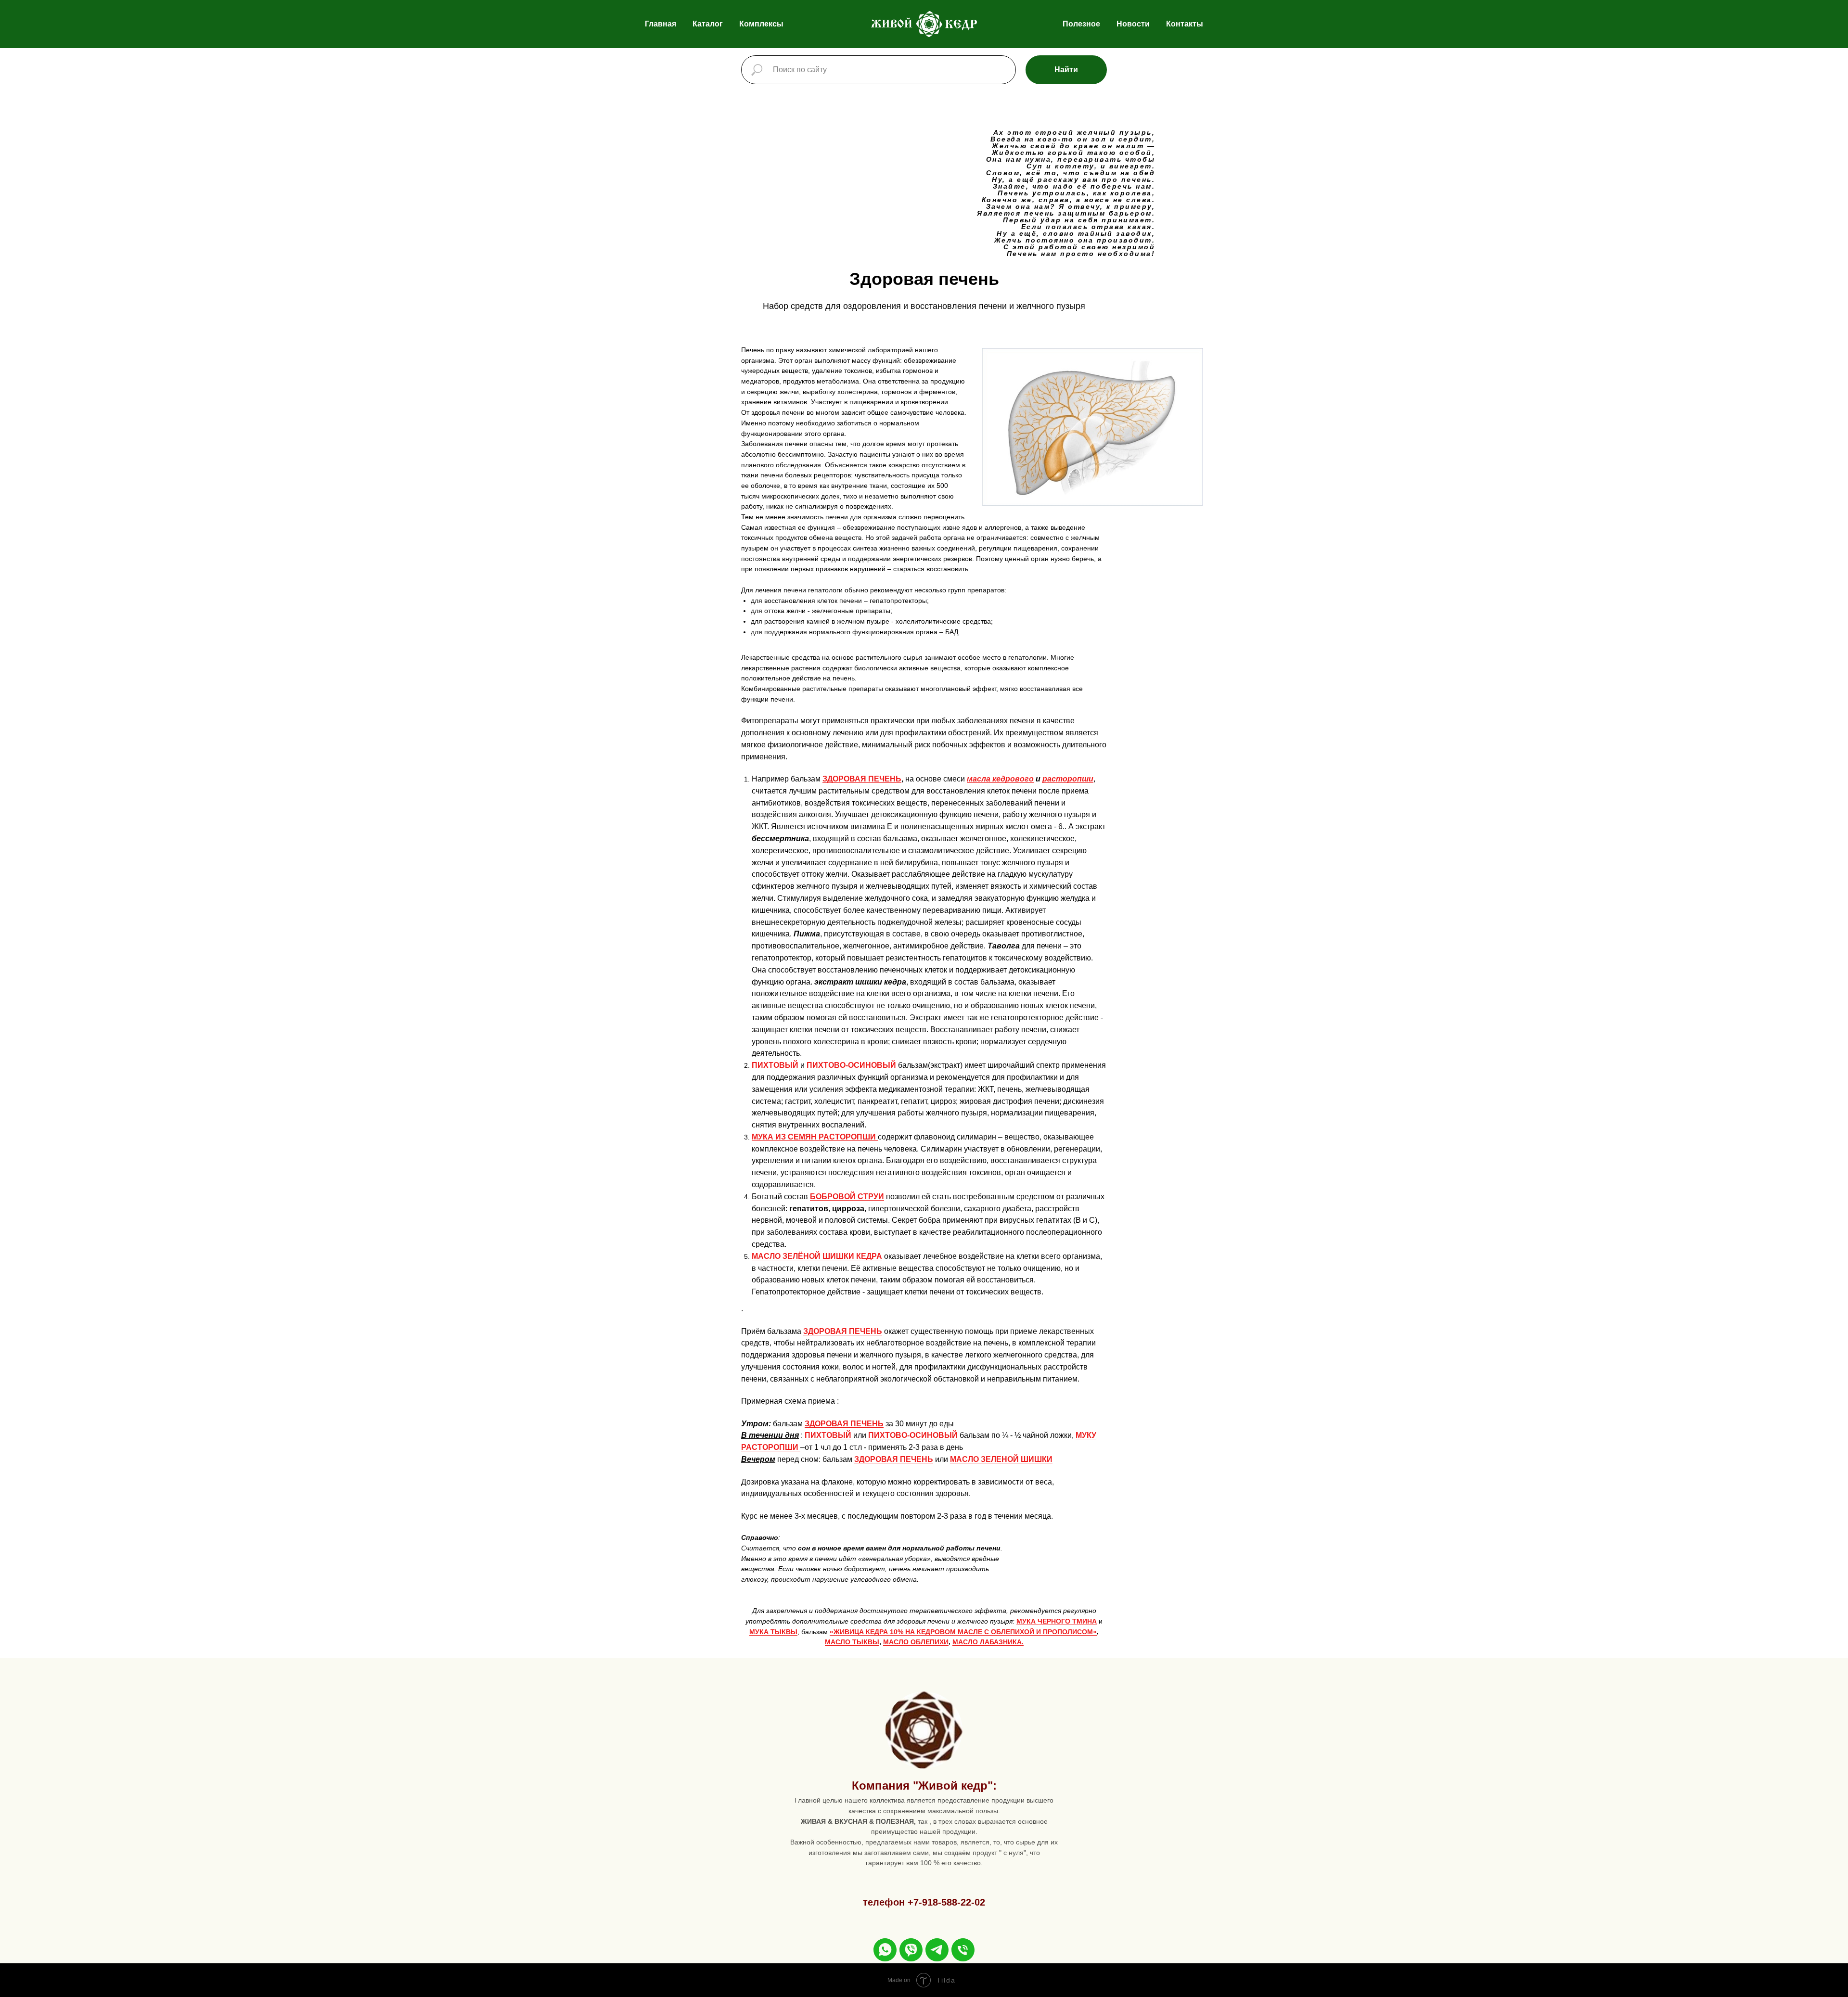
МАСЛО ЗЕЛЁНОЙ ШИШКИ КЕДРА (817, 1256)
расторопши (1068, 779)
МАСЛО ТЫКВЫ (852, 1642)
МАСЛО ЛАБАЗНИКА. (988, 1642)
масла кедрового (1000, 779)
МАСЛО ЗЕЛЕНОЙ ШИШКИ (1001, 1459)
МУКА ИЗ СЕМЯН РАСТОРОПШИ (814, 1137)
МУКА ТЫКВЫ (773, 1632)
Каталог (708, 24)
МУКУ (1086, 1435)
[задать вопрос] (885, 1950)
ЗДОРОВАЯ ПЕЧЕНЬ (862, 779)
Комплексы (761, 24)
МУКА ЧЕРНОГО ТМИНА (1057, 1621)
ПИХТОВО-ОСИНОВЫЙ (851, 1065)
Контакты (1185, 24)
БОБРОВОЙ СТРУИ (847, 1197)
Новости (1133, 24)
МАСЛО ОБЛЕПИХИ (916, 1642)
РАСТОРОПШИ (771, 1447)
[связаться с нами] (963, 1950)
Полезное (1081, 24)
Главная (661, 24)
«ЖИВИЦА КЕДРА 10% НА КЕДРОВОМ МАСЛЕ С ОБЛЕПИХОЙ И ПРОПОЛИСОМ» (963, 1632)
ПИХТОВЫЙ (776, 1065)
